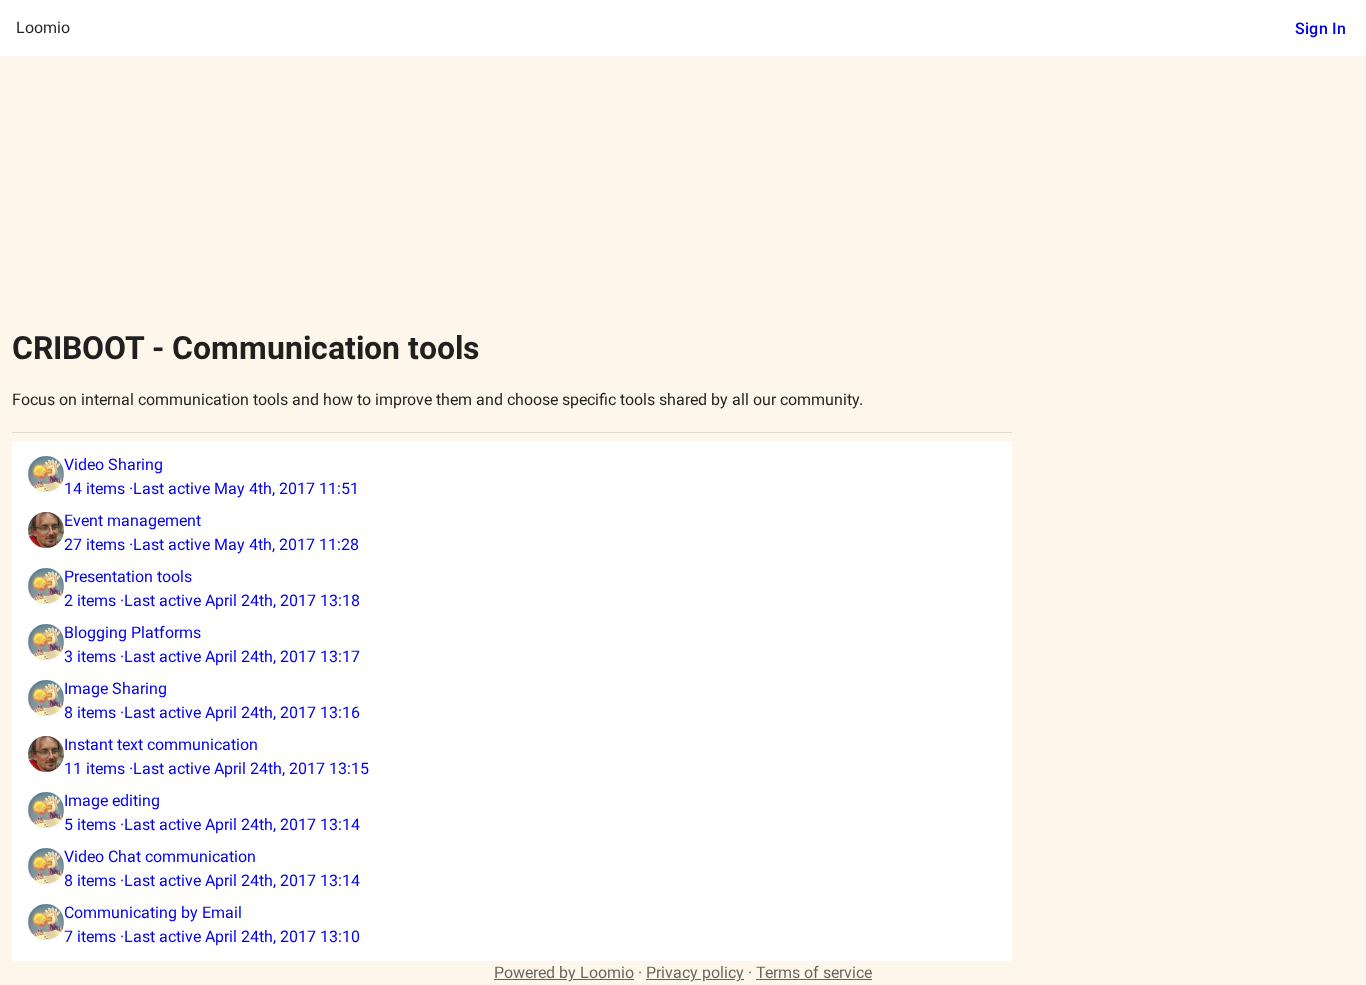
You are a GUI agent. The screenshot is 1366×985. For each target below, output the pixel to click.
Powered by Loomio (564, 972)
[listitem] (512, 477)
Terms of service (814, 972)
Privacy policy (695, 972)
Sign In (1320, 28)
